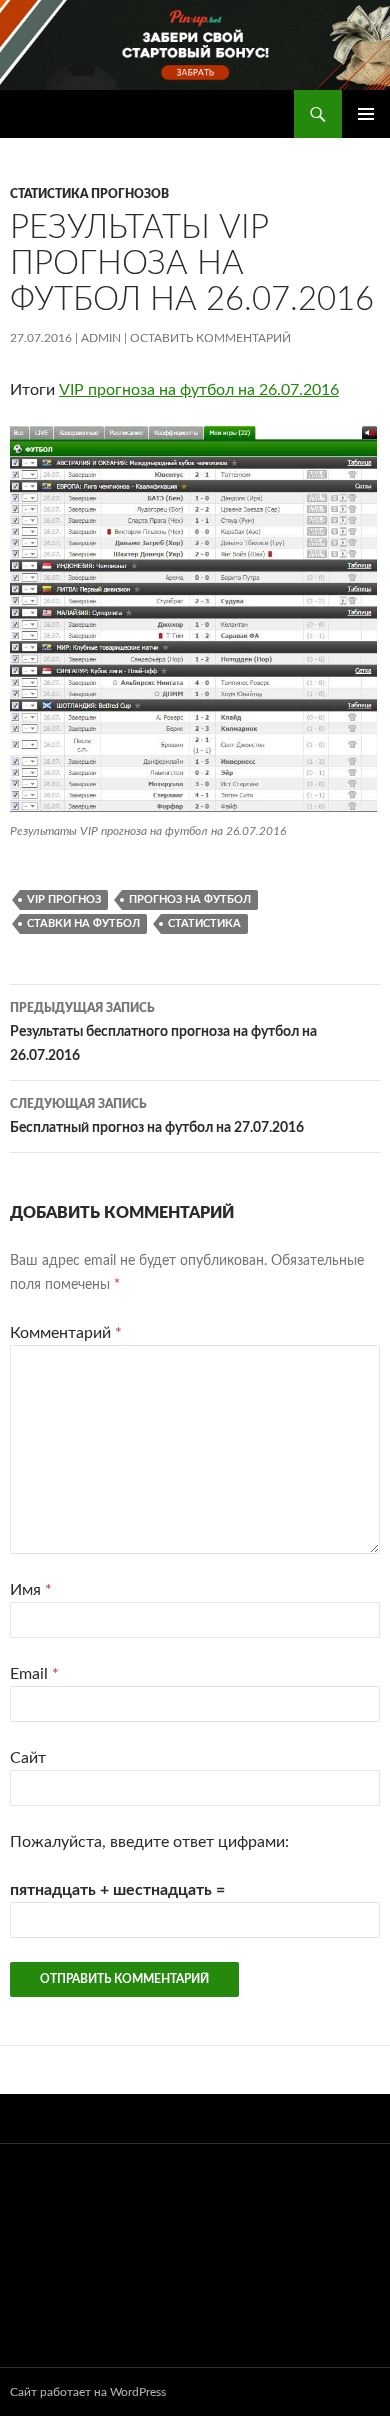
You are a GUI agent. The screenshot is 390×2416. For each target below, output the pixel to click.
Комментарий (66, 1333)
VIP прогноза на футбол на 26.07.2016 (199, 390)
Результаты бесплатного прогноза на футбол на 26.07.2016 (163, 1032)
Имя (31, 1590)
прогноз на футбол (190, 899)
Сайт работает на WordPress (88, 2392)
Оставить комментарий (210, 338)
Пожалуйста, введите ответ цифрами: (149, 1842)
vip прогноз (64, 899)
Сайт (28, 1758)
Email (34, 1674)
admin (101, 338)
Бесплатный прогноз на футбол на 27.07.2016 (157, 1116)
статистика (204, 923)
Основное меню (366, 114)
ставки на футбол (83, 923)
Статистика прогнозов (89, 194)
